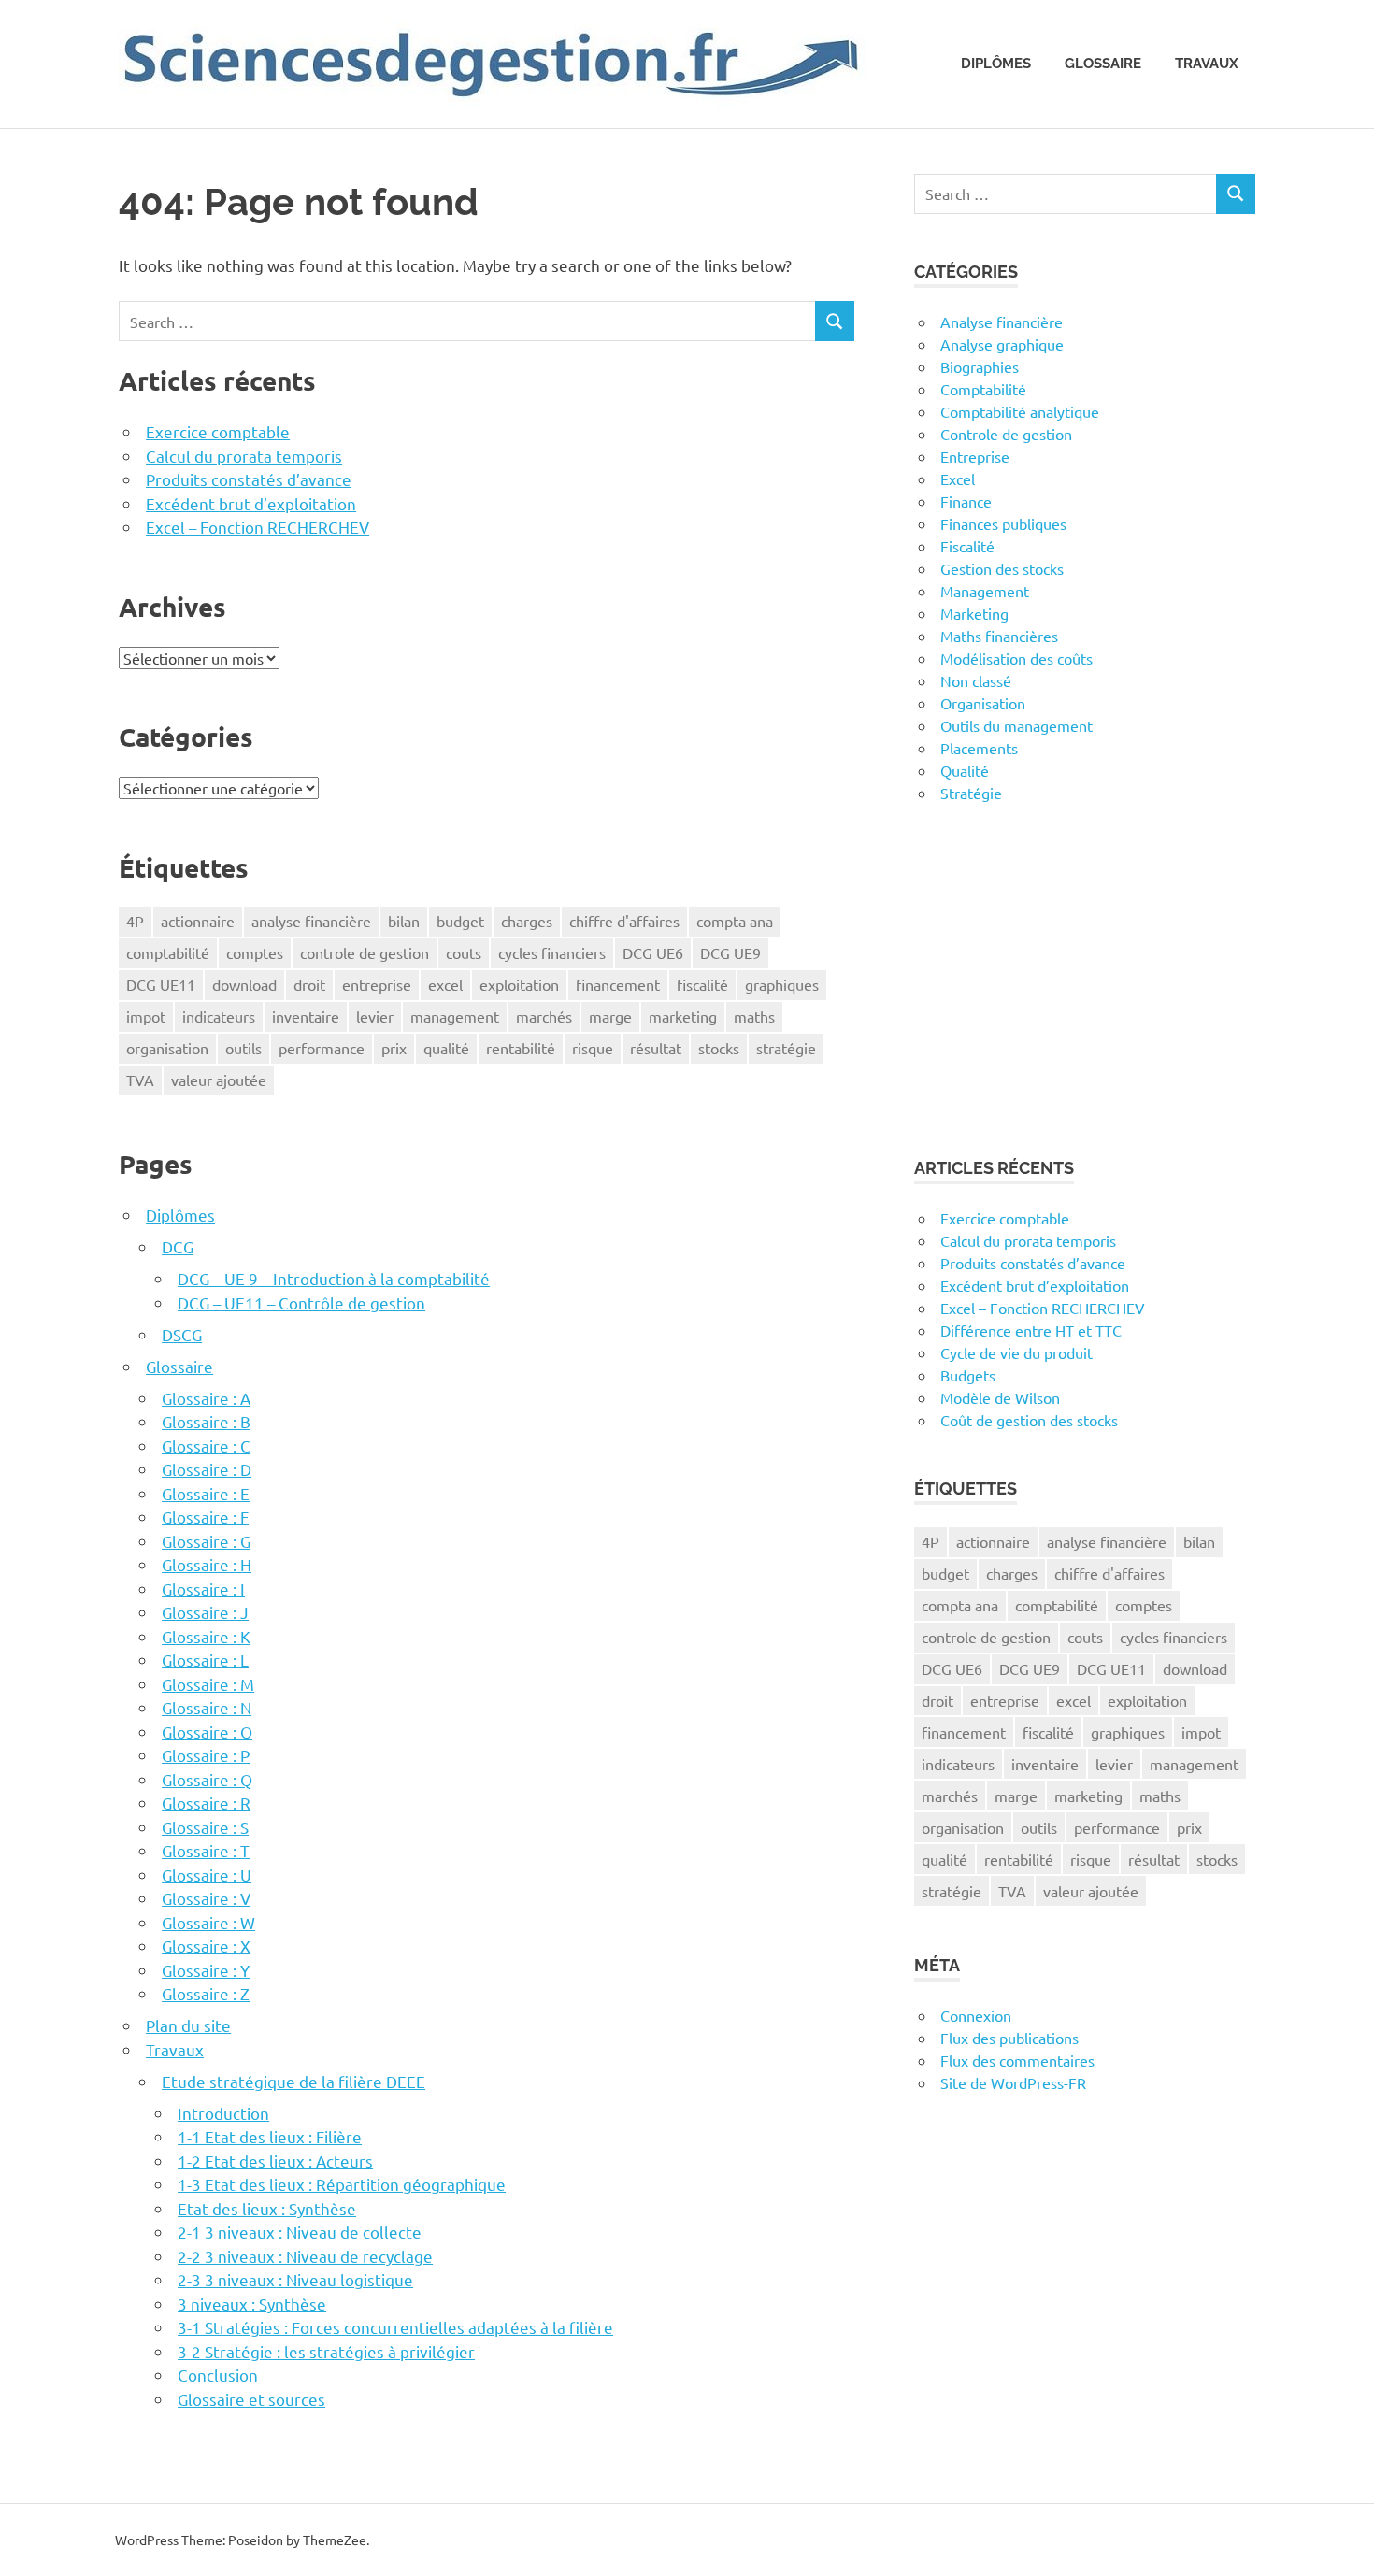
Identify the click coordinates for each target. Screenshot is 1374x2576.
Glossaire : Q (207, 1779)
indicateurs (219, 1016)
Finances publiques (1003, 523)
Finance (966, 501)
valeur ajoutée (219, 1080)
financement (618, 984)
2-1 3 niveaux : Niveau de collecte (300, 2232)
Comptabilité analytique (1020, 411)
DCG (178, 1246)
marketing (683, 1016)
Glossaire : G (206, 1541)
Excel (958, 479)
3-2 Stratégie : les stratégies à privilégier (326, 2351)
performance (322, 1048)
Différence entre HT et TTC (1031, 1330)
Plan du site (188, 2025)
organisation (167, 1048)
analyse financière (311, 921)
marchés (544, 1016)
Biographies (980, 366)
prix (394, 1048)
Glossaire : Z (206, 1993)
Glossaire (1103, 64)
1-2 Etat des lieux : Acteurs (275, 2161)
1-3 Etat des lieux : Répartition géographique (342, 2184)
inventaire (306, 1016)
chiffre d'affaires (624, 921)
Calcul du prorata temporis (244, 456)
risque (593, 1048)
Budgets (968, 1375)
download (244, 984)
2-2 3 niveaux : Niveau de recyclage (305, 2256)
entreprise (377, 984)
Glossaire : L (205, 1660)
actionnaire (198, 921)
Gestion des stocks (1002, 568)
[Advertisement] (1085, 980)
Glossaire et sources (251, 2399)
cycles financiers (552, 952)
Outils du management (1016, 725)
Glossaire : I (203, 1589)
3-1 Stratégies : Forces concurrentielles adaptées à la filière (395, 2327)
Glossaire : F (205, 1517)
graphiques (782, 984)
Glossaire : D (207, 1469)
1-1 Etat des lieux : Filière (270, 2136)
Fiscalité (967, 546)
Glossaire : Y (206, 1970)
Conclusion (218, 2375)
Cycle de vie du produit (1016, 1352)
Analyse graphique (1002, 344)
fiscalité (702, 984)
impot (146, 1016)
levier (375, 1016)
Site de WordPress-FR (1013, 2082)
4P (135, 921)
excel (445, 984)
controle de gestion (365, 952)
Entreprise (975, 456)
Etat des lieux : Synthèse (267, 2208)
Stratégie (971, 793)
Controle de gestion (1006, 434)
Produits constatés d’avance (249, 479)
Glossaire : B (206, 1421)
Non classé (976, 680)
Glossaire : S (205, 1827)
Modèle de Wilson (1000, 1397)
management (455, 1016)
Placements (979, 748)
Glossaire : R (206, 1803)
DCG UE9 (730, 952)
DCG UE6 (653, 952)
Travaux (1207, 64)
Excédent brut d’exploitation (251, 503)
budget (460, 921)
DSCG (182, 1334)
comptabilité (168, 952)
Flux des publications (1009, 2038)
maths (754, 1016)
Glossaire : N (207, 1707)
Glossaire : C (206, 1445)
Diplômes (996, 64)
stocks (719, 1048)
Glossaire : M (208, 1684)
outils (243, 1048)
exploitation (519, 984)
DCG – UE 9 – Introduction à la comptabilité (334, 1278)
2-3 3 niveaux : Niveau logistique (295, 2279)
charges (527, 921)
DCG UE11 (161, 984)
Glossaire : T (206, 1850)
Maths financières (999, 636)
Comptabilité (983, 389)
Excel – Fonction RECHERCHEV (258, 527)
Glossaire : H (207, 1564)
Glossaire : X (206, 1946)
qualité (446, 1048)
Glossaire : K (206, 1636)
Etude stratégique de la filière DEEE (293, 2081)
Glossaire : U (207, 1875)
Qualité (965, 770)
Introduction (223, 2113)
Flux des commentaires (1017, 2060)
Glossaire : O (207, 1732)
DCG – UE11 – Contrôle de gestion (301, 1302)
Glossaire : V (206, 1898)
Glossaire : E (206, 1493)
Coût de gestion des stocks (1029, 1420)
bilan (404, 921)
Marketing (974, 613)
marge (610, 1016)
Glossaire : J (205, 1612)
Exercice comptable (218, 431)
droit (309, 984)
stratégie (786, 1048)
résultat (656, 1048)
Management (985, 591)
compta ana (735, 921)
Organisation (983, 703)
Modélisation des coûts (1016, 658)
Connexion (976, 2015)
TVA (140, 1080)
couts (464, 952)
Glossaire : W (208, 1922)
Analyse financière (1002, 322)
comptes (255, 952)
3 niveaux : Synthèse (252, 2304)
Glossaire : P (206, 1755)
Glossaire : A (206, 1398)
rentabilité (521, 1048)
